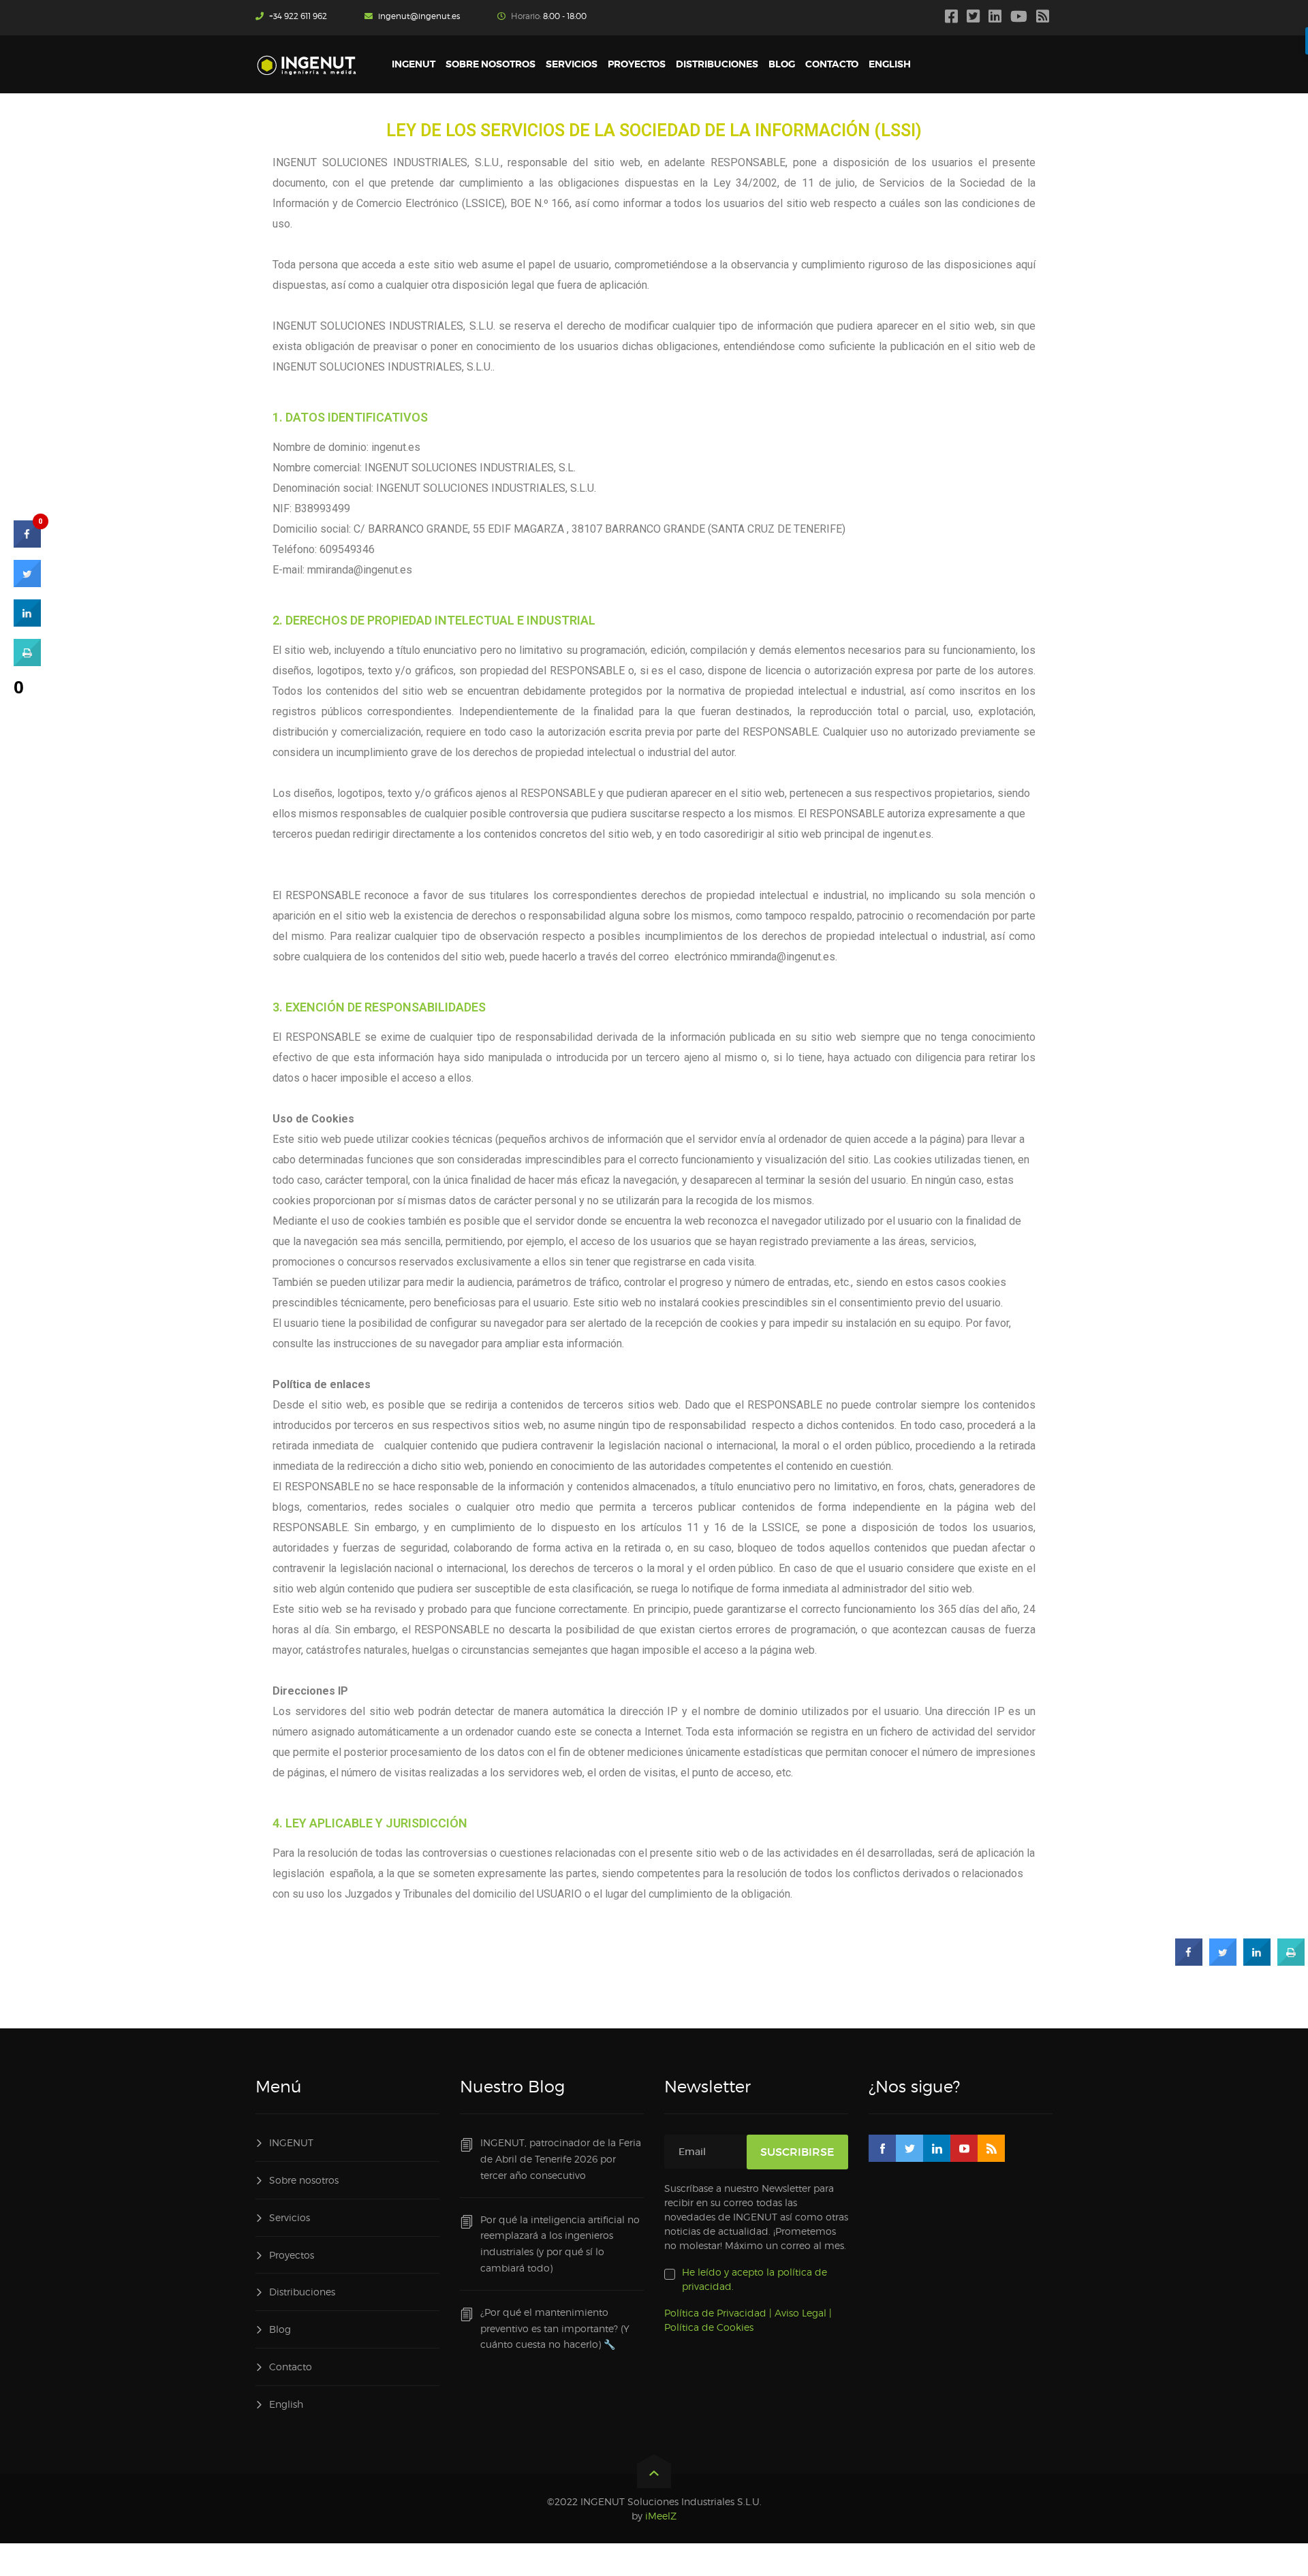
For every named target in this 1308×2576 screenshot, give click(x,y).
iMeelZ (661, 2516)
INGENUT (291, 2142)
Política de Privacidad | (718, 2313)
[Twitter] (975, 18)
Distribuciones (302, 2292)
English (286, 2404)
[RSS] (1044, 18)
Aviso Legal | (803, 2313)
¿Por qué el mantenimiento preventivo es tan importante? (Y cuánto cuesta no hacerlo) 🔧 (555, 2328)
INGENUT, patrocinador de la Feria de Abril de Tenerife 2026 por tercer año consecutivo (561, 2159)
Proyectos (292, 2255)
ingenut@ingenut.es (419, 16)
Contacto (291, 2367)
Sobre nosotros (304, 2180)
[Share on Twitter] (1223, 1962)
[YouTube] (1021, 18)
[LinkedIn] (997, 18)
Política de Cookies (709, 2327)
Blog (280, 2329)
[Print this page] (1291, 1962)
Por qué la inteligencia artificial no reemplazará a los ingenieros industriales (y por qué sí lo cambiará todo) (560, 2244)
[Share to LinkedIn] (1257, 1962)
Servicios (290, 2217)
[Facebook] (953, 18)
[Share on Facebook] (1189, 1962)
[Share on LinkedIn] (27, 623)
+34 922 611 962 (298, 16)
